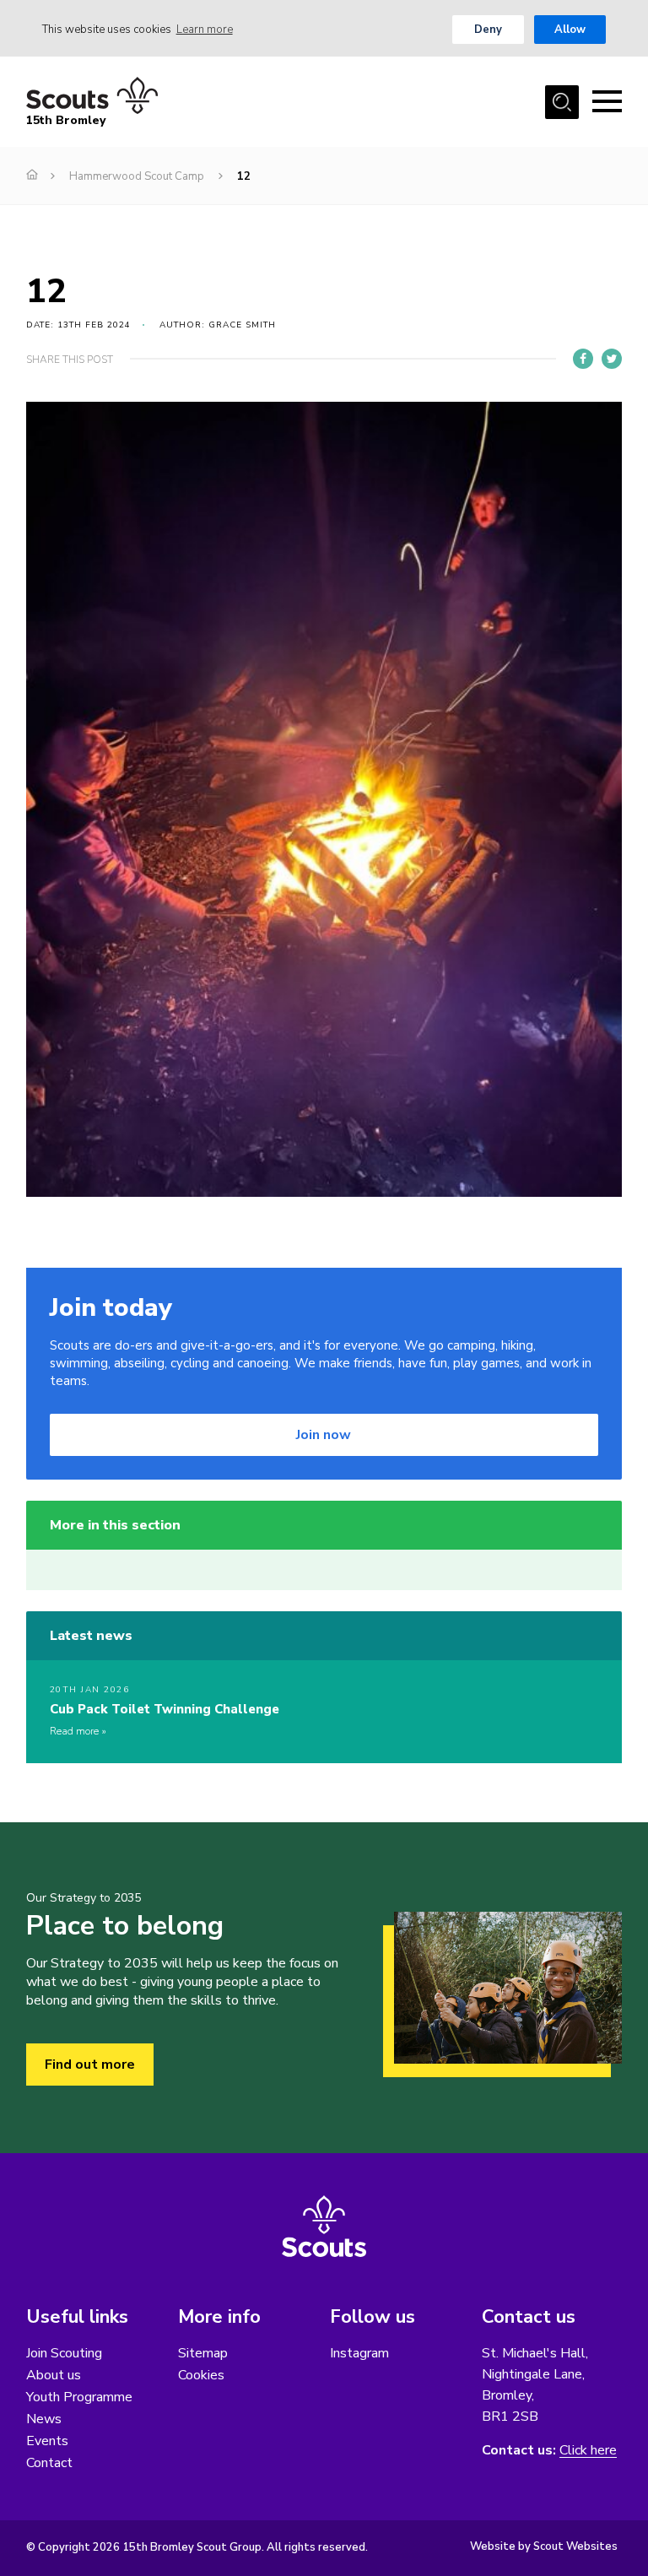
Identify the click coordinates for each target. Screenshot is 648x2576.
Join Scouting (64, 2353)
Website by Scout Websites (544, 2546)
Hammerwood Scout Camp (137, 176)
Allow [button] (570, 30)
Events (47, 2441)
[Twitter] (612, 359)
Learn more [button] (205, 30)
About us (54, 2375)
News (44, 2419)
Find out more (90, 2065)
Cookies (201, 2375)
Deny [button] (488, 30)
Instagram (359, 2353)
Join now (324, 1435)
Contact (49, 2463)
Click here (588, 2451)
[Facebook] (583, 359)
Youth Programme (79, 2397)
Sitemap (203, 2353)
